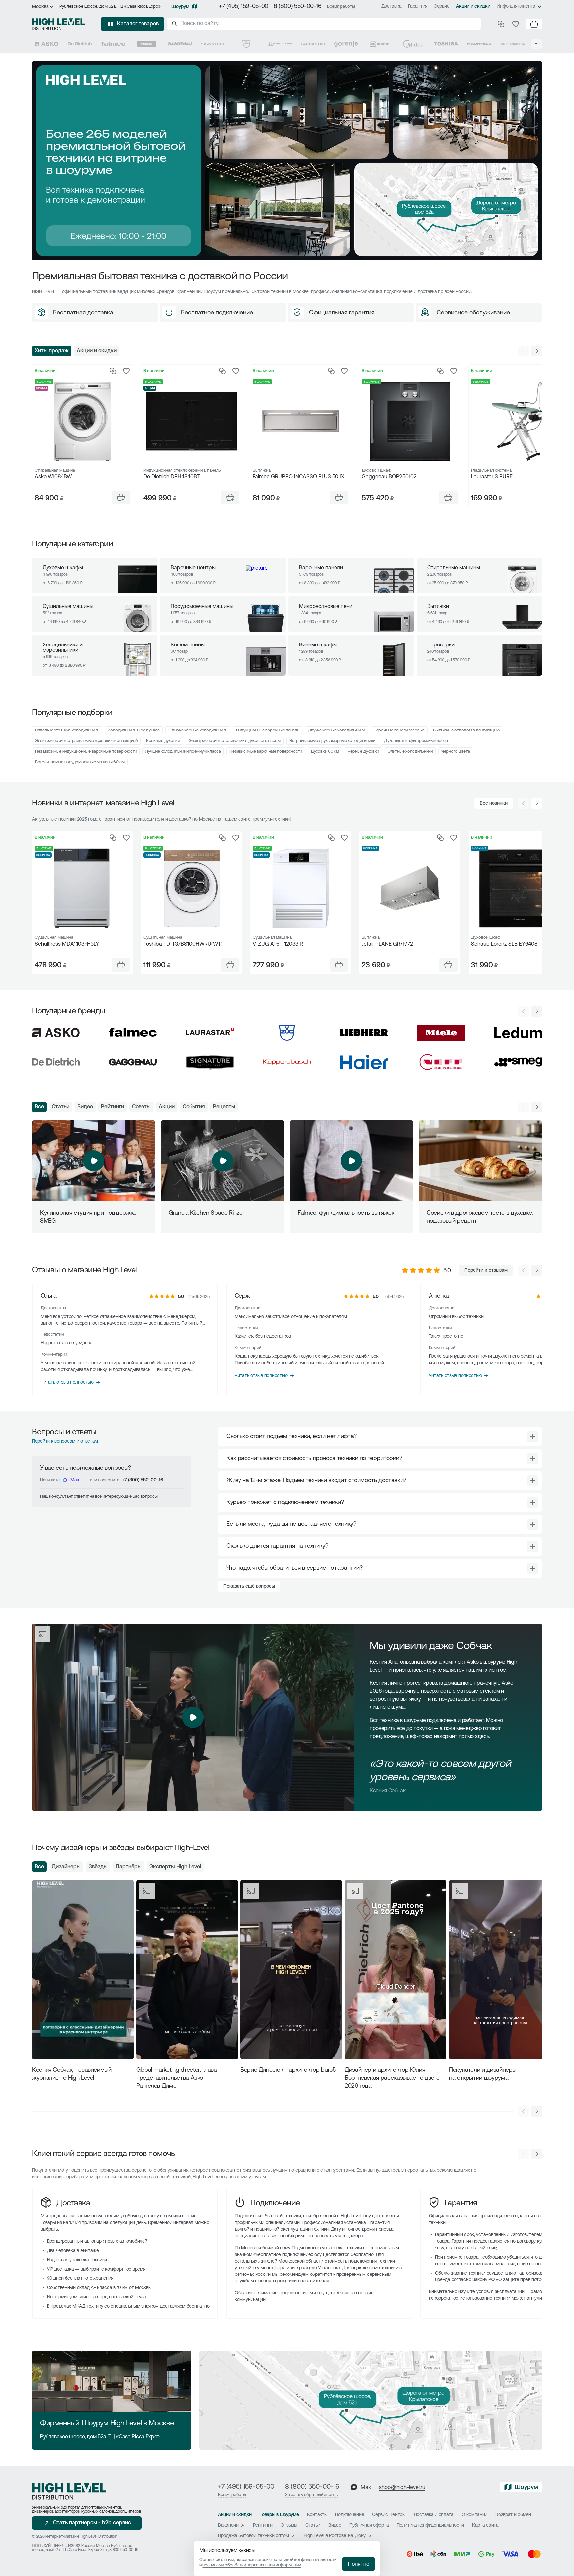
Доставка (391, 6)
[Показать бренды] (537, 44)
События (194, 1107)
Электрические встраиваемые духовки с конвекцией (86, 741)
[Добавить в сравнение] (113, 371)
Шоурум (180, 7)
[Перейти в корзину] (534, 24)
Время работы (341, 6)
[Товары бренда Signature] (213, 44)
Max (75, 1480)
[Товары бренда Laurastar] (313, 44)
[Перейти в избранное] (516, 24)
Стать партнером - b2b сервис (92, 2523)
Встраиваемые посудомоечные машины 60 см (80, 762)
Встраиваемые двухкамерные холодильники (332, 741)
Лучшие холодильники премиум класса (183, 752)
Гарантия (418, 6)
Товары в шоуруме (279, 2515)
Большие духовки (163, 741)
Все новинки (494, 803)
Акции (167, 1107)
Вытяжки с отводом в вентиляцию (466, 730)
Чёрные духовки (363, 752)
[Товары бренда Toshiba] (446, 44)
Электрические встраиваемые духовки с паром (235, 741)
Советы (141, 1107)
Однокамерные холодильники (198, 730)
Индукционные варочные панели (268, 730)
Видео (85, 1107)
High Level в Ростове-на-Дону (335, 2536)
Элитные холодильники (410, 752)
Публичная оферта (369, 2525)
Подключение (275, 2203)
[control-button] (537, 351)
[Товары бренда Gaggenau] (180, 44)
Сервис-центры (389, 2515)
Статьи (61, 1107)
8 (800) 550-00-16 (298, 7)
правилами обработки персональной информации (251, 2565)
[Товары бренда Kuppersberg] (513, 44)
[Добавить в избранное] (126, 371)
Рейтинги (112, 1107)
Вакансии (228, 2525)
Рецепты (224, 1107)
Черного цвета (456, 752)
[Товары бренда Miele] (146, 44)
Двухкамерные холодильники (337, 730)
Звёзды (98, 1867)
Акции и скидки (473, 6)
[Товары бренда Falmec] (113, 44)
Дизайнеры (66, 1867)
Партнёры (129, 1867)
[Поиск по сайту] (324, 24)
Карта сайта (485, 2525)
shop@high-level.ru (402, 2488)
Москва (40, 7)
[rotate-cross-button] (532, 1437)
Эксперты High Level (175, 1867)
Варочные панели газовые (399, 730)
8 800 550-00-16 (124, 2550)
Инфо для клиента (516, 6)
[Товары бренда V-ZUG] (246, 44)
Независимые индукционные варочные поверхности (86, 752)
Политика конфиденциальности (430, 2525)
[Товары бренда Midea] (413, 44)
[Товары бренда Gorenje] (346, 44)
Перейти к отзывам (486, 1271)
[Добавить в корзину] (121, 498)
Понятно (359, 2564)
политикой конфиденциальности (305, 2560)
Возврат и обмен (513, 2515)
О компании (475, 2515)
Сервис (442, 6)
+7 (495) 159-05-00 (244, 7)
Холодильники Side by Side (134, 730)
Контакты (317, 2515)
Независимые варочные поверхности (266, 752)
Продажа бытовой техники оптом (253, 2536)
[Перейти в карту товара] (82, 421)
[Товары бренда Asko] (47, 44)
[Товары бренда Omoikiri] (280, 44)
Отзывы (289, 2525)
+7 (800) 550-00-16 (143, 1480)
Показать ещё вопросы (249, 1586)
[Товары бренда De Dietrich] (80, 44)
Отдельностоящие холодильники (67, 730)
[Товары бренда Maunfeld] (479, 44)
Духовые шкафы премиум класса (416, 741)
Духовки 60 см (325, 752)
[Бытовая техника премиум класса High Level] (58, 24)
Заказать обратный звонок (312, 2495)
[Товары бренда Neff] (380, 44)
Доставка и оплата (434, 2515)
